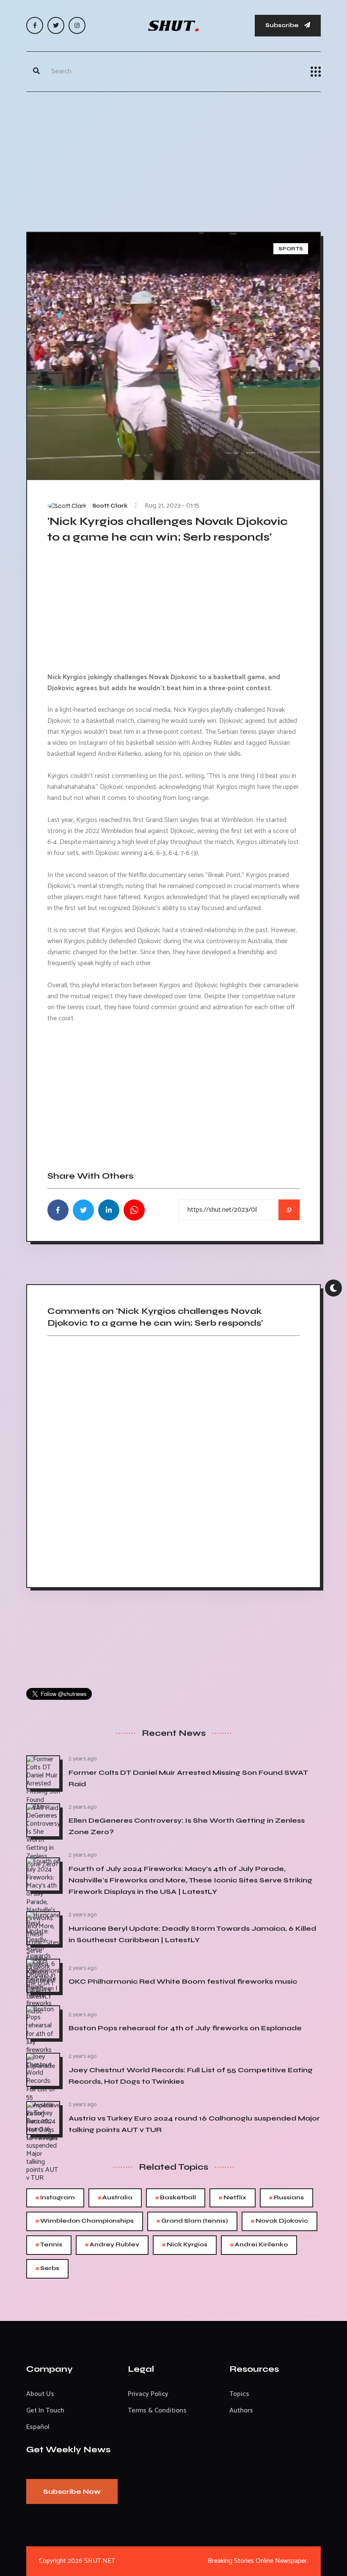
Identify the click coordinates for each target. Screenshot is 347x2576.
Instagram (55, 2198)
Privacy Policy (148, 2394)
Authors (241, 2411)
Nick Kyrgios (185, 2245)
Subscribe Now (72, 2491)
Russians (286, 2198)
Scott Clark (110, 506)
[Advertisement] (173, 160)
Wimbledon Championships (85, 2221)
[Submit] (36, 72)
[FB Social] (35, 25)
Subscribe (283, 25)
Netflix (233, 2198)
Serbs (47, 2269)
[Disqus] (173, 1459)
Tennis (49, 2245)
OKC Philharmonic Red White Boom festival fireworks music (183, 1981)
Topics (239, 2394)
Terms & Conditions (157, 2411)
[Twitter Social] (56, 25)
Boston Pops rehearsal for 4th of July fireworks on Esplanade (185, 2028)
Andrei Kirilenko (259, 2245)
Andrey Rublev (112, 2245)
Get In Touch (45, 2411)
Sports (291, 249)
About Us (40, 2394)
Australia (115, 2198)
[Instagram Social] (77, 25)
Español (38, 2427)
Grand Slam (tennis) (192, 2221)
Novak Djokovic (280, 2221)
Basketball (176, 2198)
